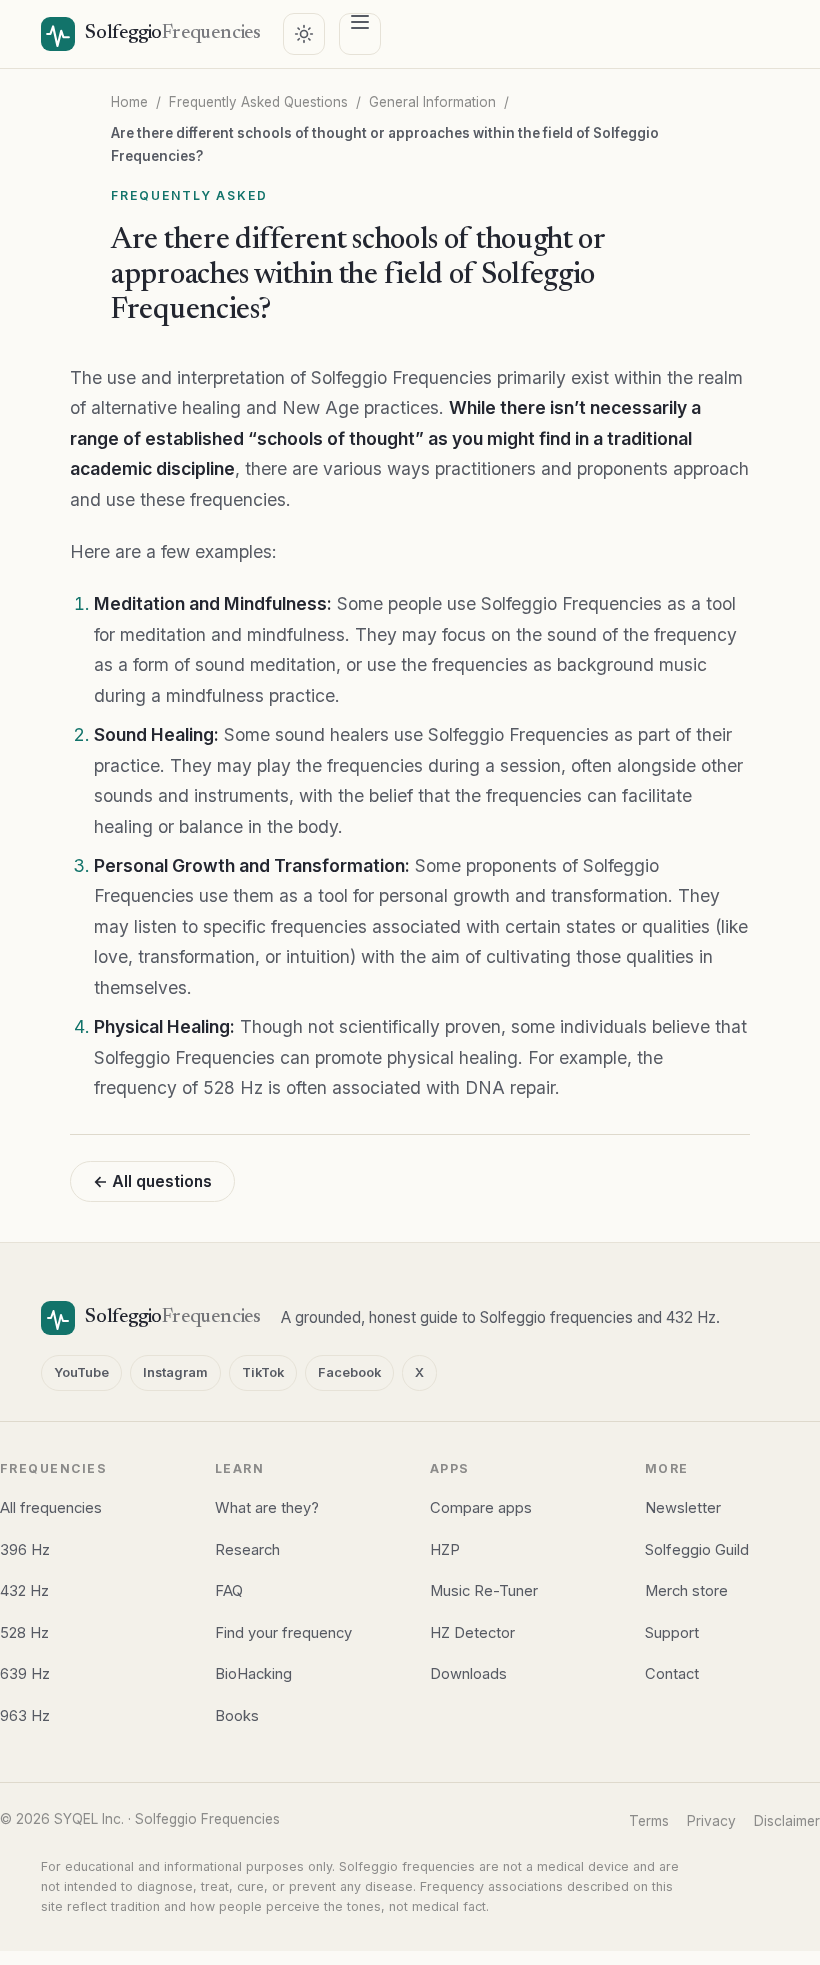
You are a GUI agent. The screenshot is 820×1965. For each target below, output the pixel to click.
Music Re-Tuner (484, 1591)
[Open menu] (360, 34)
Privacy (711, 1821)
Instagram (175, 1372)
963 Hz (25, 1716)
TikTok (263, 1372)
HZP (445, 1550)
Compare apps (481, 1508)
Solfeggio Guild (697, 1550)
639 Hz (25, 1674)
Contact (672, 1674)
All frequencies (51, 1508)
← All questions (152, 1181)
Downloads (468, 1674)
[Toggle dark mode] (304, 34)
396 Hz (25, 1550)
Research (247, 1550)
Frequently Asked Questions (258, 102)
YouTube (81, 1372)
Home (129, 102)
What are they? (267, 1508)
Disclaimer (787, 1821)
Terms (649, 1821)
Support (672, 1633)
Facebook (349, 1372)
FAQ (229, 1591)
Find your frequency (283, 1633)
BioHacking (253, 1674)
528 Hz (24, 1633)
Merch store (686, 1591)
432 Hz (24, 1591)
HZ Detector (472, 1633)
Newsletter (683, 1508)
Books (237, 1716)
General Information (432, 102)
